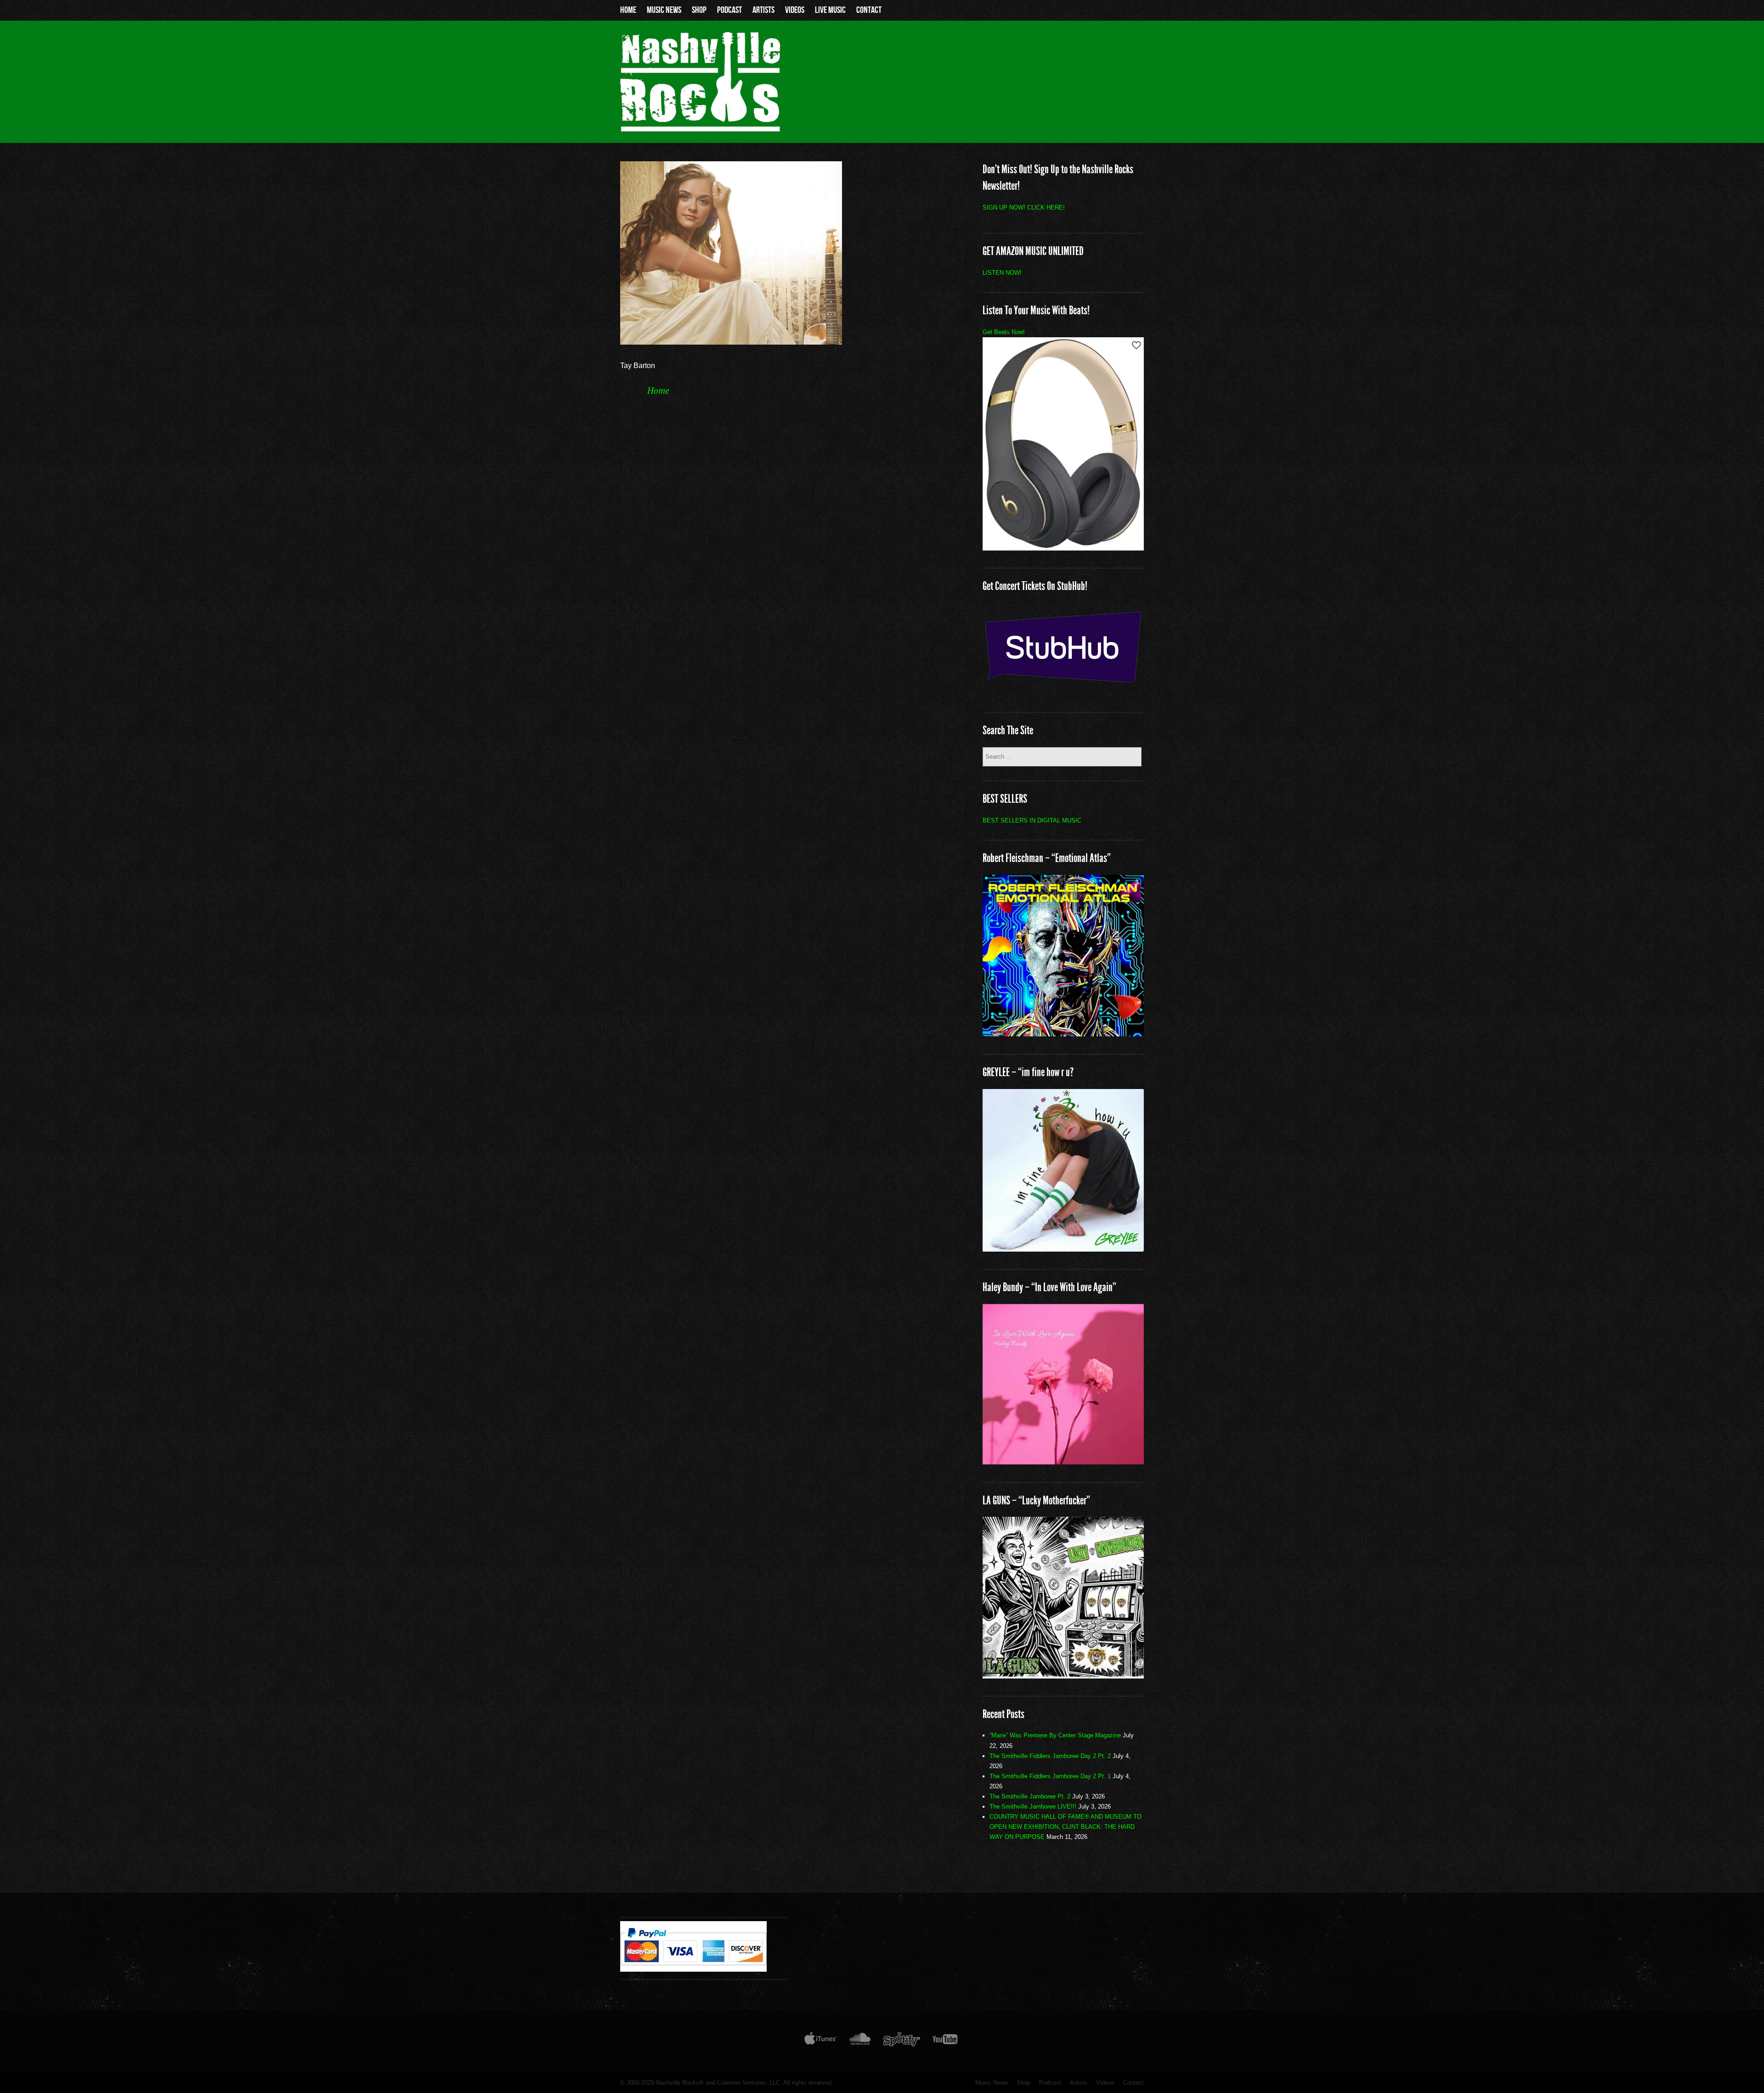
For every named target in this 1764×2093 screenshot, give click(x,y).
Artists (763, 10)
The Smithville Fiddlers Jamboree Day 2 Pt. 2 (1050, 1756)
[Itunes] (820, 2041)
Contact (869, 10)
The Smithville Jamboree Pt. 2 (1030, 1796)
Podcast (729, 10)
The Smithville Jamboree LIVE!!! (1033, 1807)
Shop (699, 10)
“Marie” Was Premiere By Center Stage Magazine (1055, 1735)
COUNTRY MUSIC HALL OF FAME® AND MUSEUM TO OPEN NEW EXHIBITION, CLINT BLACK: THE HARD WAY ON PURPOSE (1066, 1827)
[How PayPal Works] (693, 1969)
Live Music (830, 10)
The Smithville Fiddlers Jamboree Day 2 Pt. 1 (1050, 1776)
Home (628, 10)
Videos (795, 10)
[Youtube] (945, 2041)
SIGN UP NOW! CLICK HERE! (1024, 207)
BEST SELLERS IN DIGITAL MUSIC (1032, 820)
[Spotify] (902, 2041)
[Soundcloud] (860, 2041)
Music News (664, 10)
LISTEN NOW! (1002, 273)
